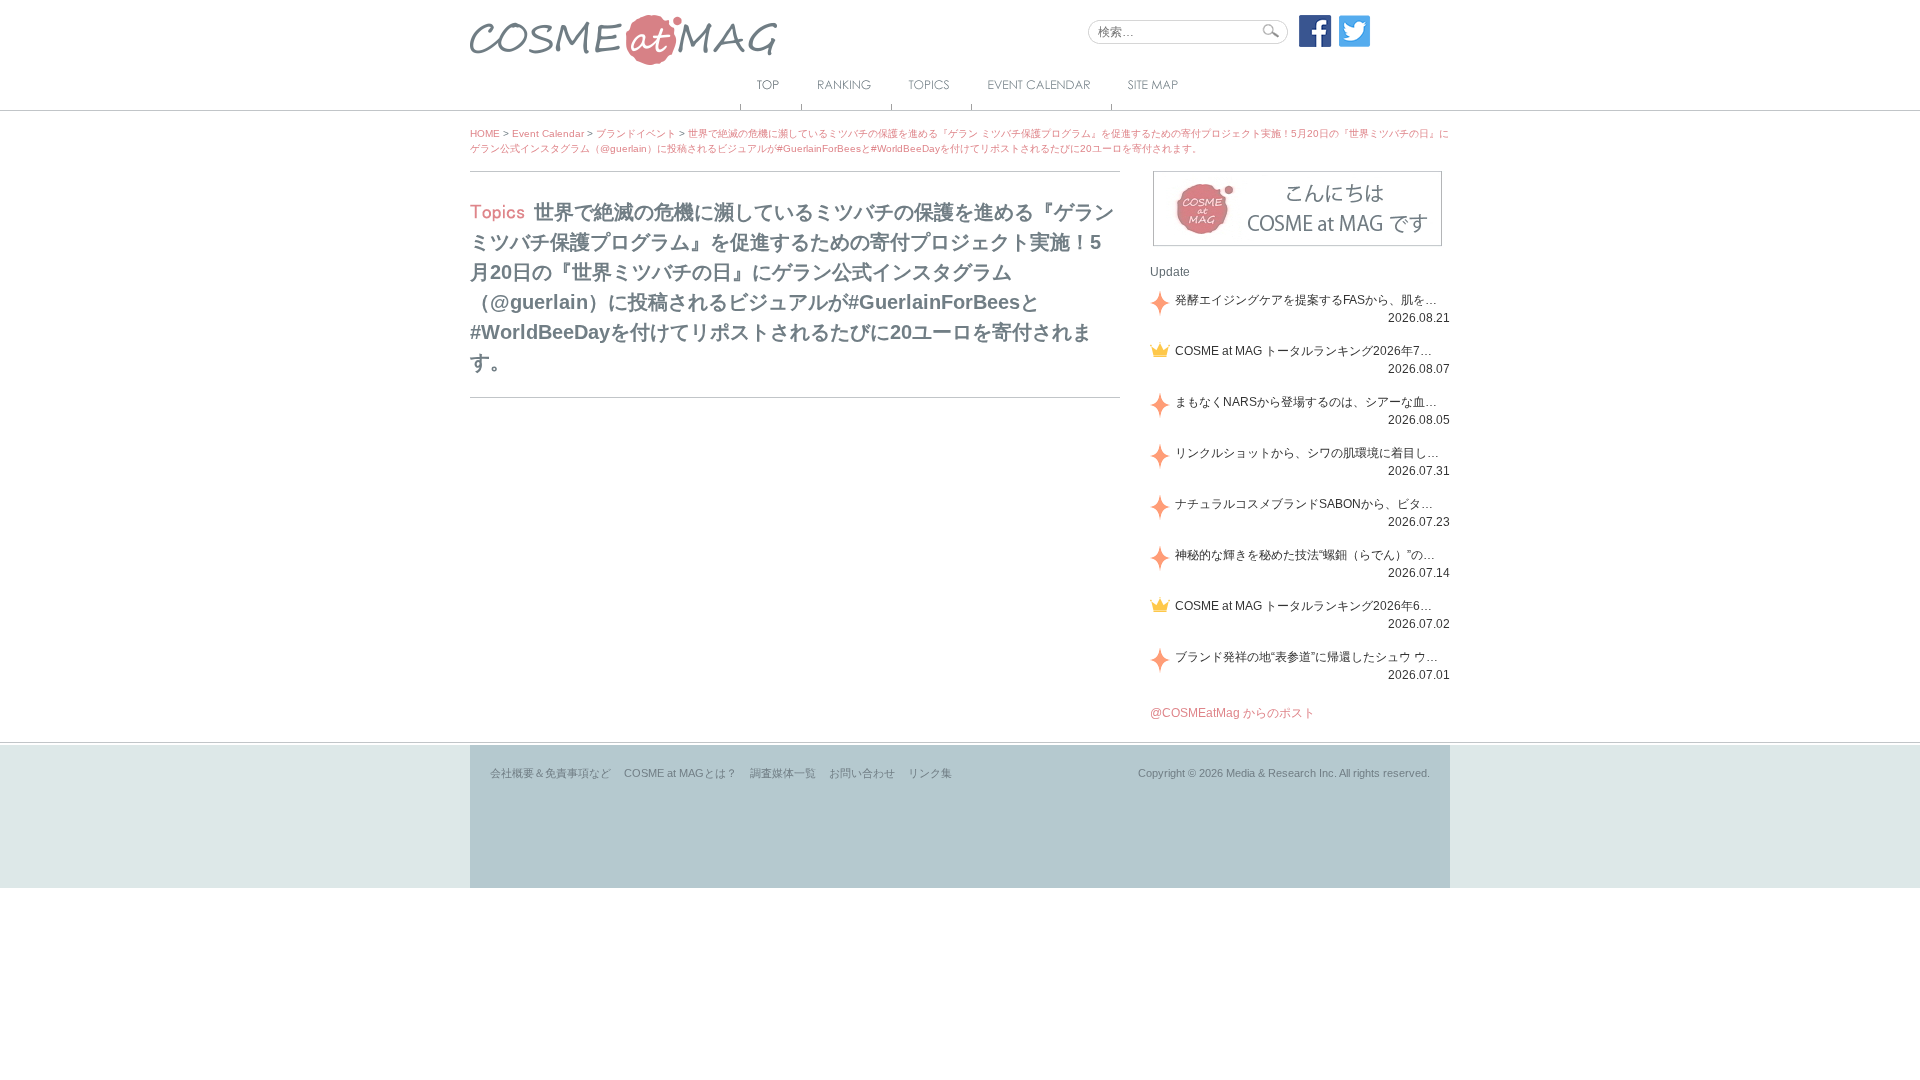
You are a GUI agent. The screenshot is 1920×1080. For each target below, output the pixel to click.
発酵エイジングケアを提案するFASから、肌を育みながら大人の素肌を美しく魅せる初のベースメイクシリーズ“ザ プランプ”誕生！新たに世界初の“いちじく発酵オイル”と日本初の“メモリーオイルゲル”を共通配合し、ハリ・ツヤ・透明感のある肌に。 (1309, 300)
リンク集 (930, 773)
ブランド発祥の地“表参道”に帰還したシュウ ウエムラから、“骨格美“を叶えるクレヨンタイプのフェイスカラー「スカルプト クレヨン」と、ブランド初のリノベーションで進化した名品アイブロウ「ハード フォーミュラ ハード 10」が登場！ (1309, 657)
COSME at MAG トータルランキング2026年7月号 (1309, 351)
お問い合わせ (862, 773)
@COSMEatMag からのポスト (1232, 713)
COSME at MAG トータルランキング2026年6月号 (1309, 606)
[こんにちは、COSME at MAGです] (1297, 244)
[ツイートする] (1355, 43)
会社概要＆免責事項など (550, 773)
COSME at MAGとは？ (680, 773)
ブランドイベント (636, 133)
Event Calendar (548, 133)
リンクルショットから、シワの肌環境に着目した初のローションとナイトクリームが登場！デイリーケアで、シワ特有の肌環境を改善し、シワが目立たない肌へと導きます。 (1309, 453)
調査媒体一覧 (783, 773)
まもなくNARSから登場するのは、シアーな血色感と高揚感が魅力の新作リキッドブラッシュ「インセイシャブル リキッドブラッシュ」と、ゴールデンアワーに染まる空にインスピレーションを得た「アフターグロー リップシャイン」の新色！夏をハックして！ (1309, 402)
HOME (485, 133)
